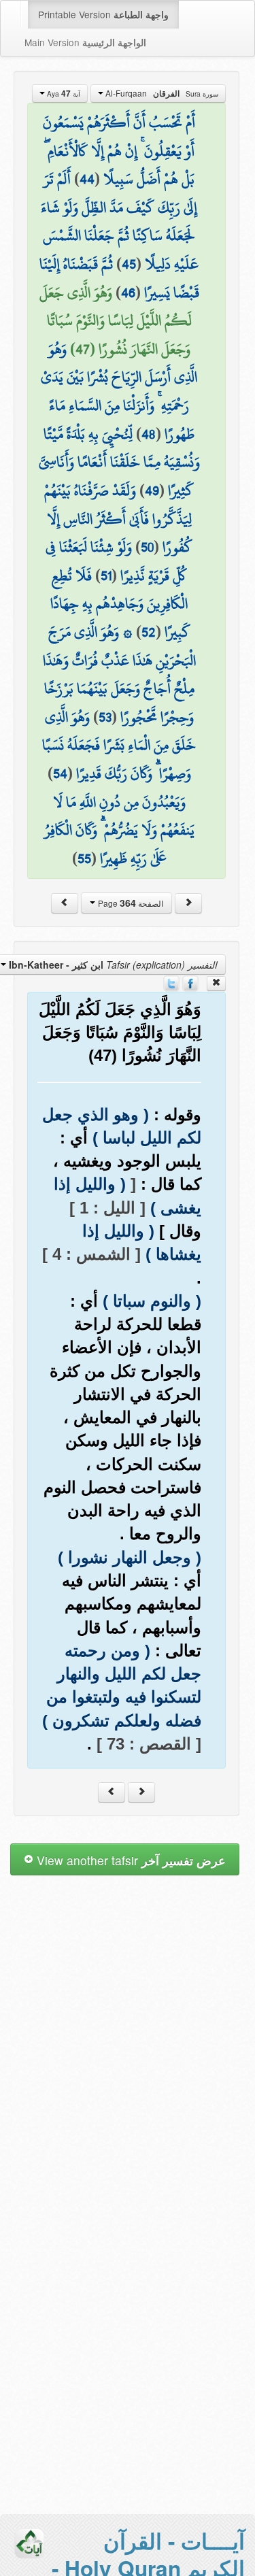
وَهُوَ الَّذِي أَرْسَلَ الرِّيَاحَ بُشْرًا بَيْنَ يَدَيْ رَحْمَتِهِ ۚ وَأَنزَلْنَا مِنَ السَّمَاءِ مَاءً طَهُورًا (119, 391)
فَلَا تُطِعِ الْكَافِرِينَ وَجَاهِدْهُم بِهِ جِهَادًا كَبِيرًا (120, 604)
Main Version (85, 42)
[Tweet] (171, 982)
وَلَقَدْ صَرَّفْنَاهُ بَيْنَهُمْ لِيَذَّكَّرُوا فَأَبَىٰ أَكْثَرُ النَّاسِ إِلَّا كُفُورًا (118, 519)
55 (84, 858)
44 (87, 179)
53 (105, 717)
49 (152, 490)
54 (60, 773)
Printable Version (103, 14)
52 (149, 632)
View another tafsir (130, 1860)
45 (129, 264)
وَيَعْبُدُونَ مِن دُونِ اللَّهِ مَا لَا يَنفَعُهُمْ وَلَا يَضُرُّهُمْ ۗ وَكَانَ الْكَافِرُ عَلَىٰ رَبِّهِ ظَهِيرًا (119, 830)
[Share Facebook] (190, 982)
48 (149, 434)
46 (128, 292)
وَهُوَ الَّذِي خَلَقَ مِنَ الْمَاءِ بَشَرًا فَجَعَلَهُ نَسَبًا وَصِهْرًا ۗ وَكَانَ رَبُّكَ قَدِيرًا (119, 745)
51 (106, 575)
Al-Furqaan (161, 93)
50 (147, 547)
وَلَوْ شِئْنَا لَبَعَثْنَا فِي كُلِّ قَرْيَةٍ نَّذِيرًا (116, 561)
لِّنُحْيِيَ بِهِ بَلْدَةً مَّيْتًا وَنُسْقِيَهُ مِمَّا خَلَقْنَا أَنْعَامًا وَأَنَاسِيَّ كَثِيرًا (119, 462)
